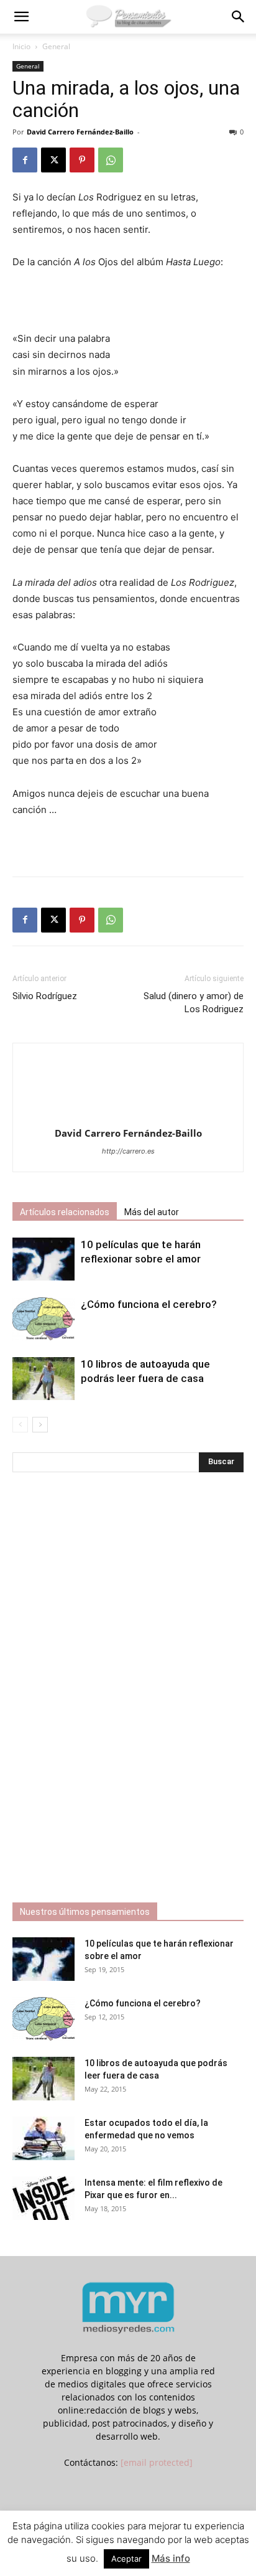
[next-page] (40, 1425)
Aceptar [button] (126, 2559)
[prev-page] (20, 1425)
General (56, 46)
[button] (21, 17)
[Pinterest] (82, 160)
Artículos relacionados (65, 1212)
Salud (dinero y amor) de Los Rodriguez (194, 1003)
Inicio (21, 46)
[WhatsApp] (111, 160)
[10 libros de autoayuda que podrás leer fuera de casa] (43, 1379)
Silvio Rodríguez (45, 996)
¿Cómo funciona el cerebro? (149, 1304)
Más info (171, 2558)
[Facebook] (25, 160)
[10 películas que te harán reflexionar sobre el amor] (43, 1259)
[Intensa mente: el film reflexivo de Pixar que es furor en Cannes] (43, 2198)
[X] (53, 160)
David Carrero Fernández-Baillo (80, 132)
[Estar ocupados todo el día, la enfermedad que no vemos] (43, 2138)
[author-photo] (128, 1116)
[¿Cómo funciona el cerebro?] (43, 1319)
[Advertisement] (128, 302)
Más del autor (152, 1212)
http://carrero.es (128, 1151)
